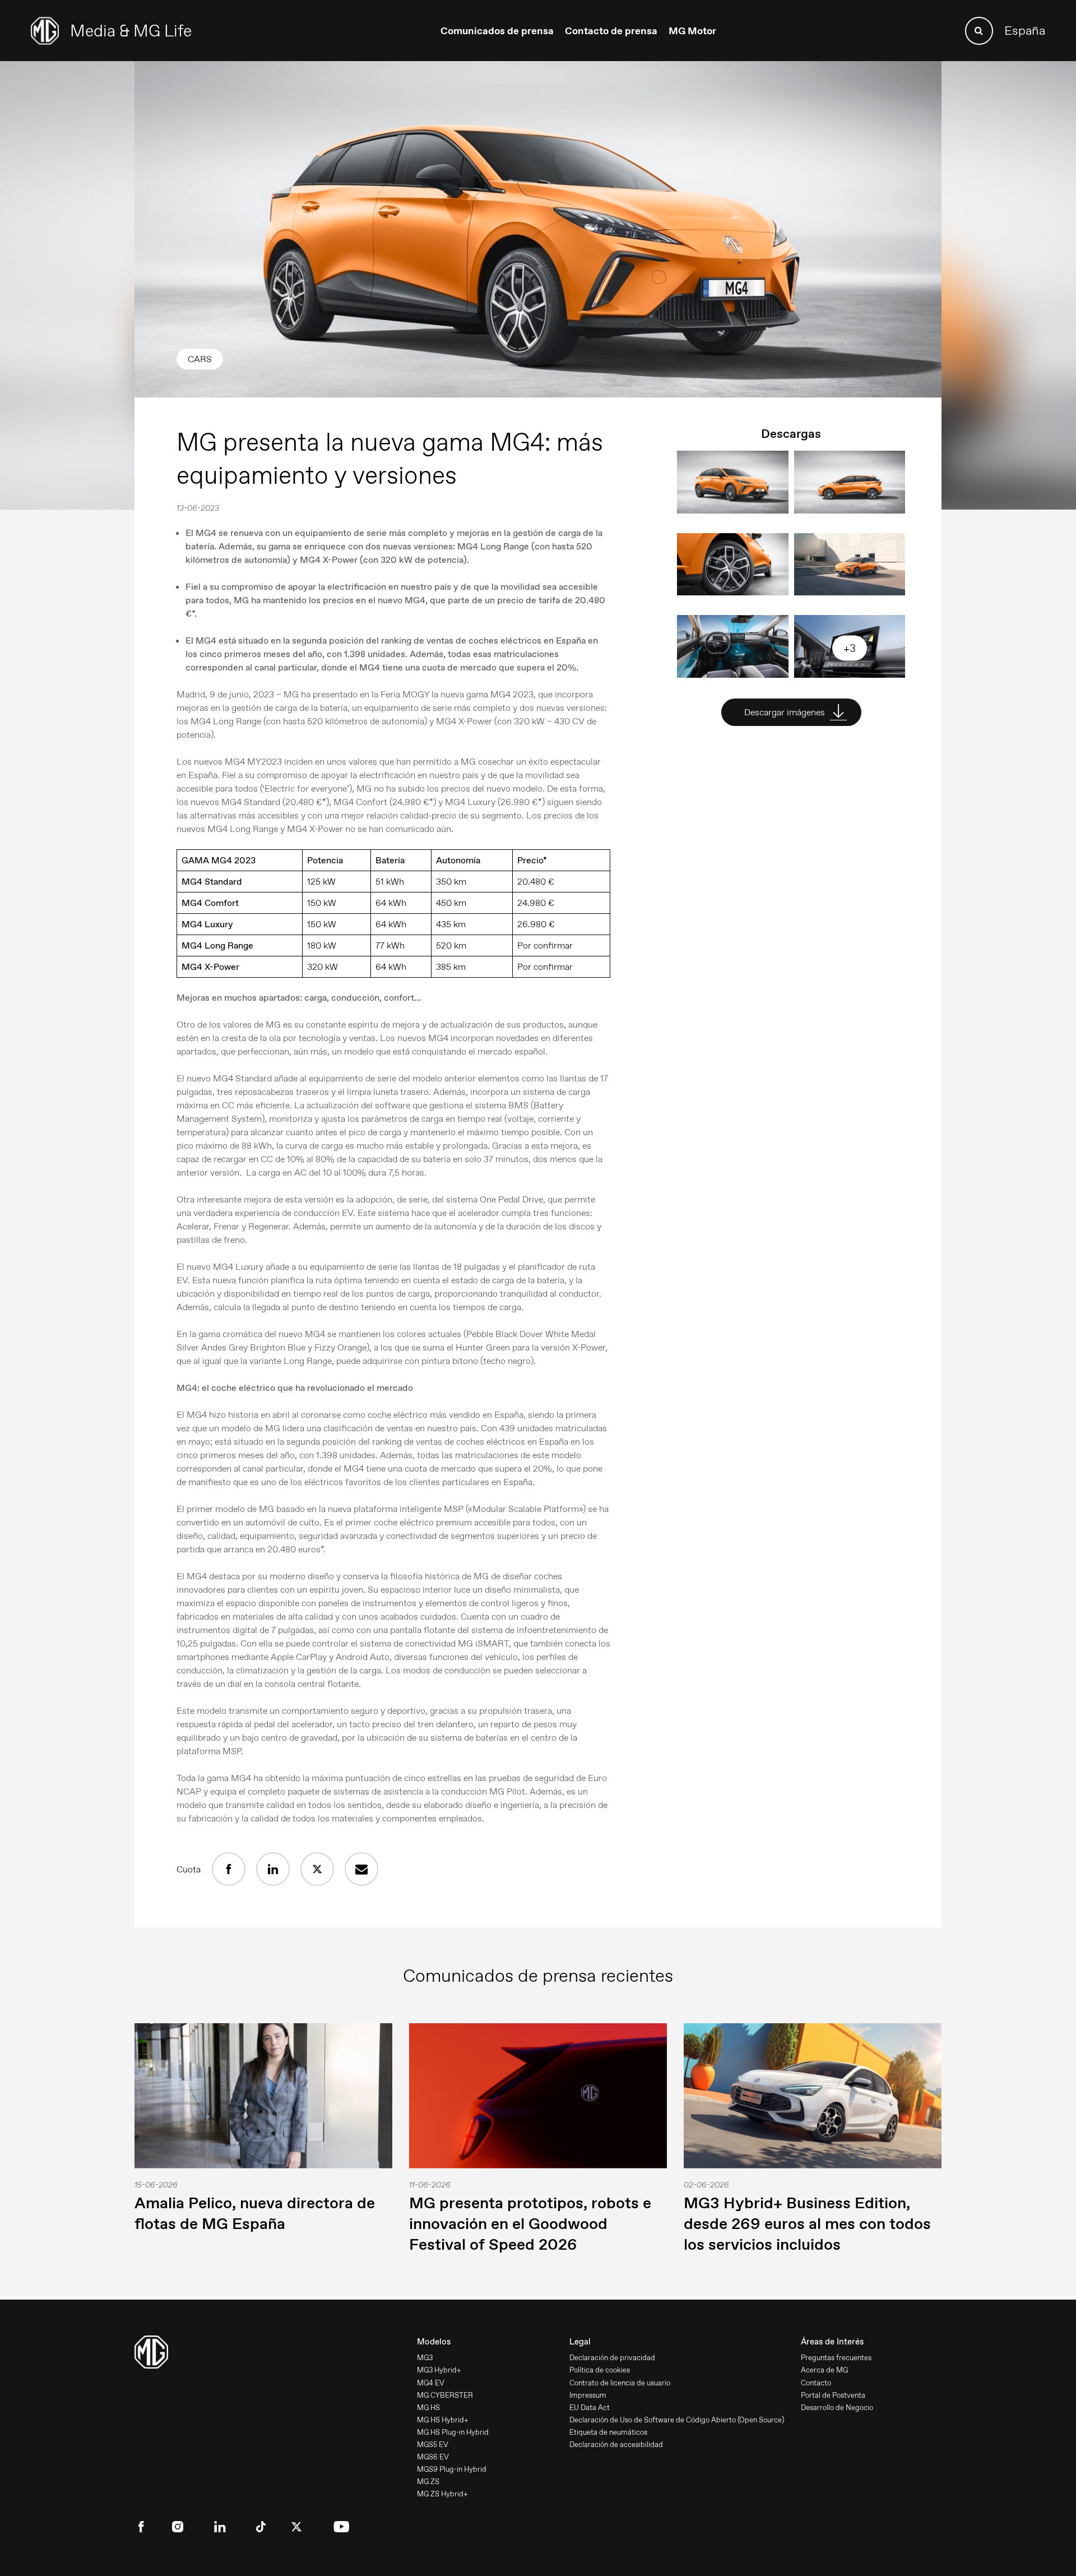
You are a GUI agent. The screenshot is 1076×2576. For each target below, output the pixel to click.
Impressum (588, 2395)
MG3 (425, 2358)
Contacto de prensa (611, 31)
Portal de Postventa (833, 2395)
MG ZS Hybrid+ (442, 2494)
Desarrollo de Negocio (837, 2408)
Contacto (816, 2383)
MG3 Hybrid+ (439, 2370)
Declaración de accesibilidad (616, 2445)
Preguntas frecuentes (836, 2358)
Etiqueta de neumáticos (608, 2432)
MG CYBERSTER (445, 2395)
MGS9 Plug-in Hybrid (452, 2469)
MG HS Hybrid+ (443, 2420)
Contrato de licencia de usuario (620, 2383)
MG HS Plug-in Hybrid (453, 2432)
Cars (200, 359)
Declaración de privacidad (612, 2358)
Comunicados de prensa (497, 31)
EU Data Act (590, 2408)
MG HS (428, 2408)
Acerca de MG (824, 2370)
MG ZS (428, 2482)
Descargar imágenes (786, 712)
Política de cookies (600, 2370)
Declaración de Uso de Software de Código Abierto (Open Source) (677, 2420)
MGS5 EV (433, 2445)
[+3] (850, 675)
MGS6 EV (433, 2457)
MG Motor (692, 31)
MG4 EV (431, 2383)
